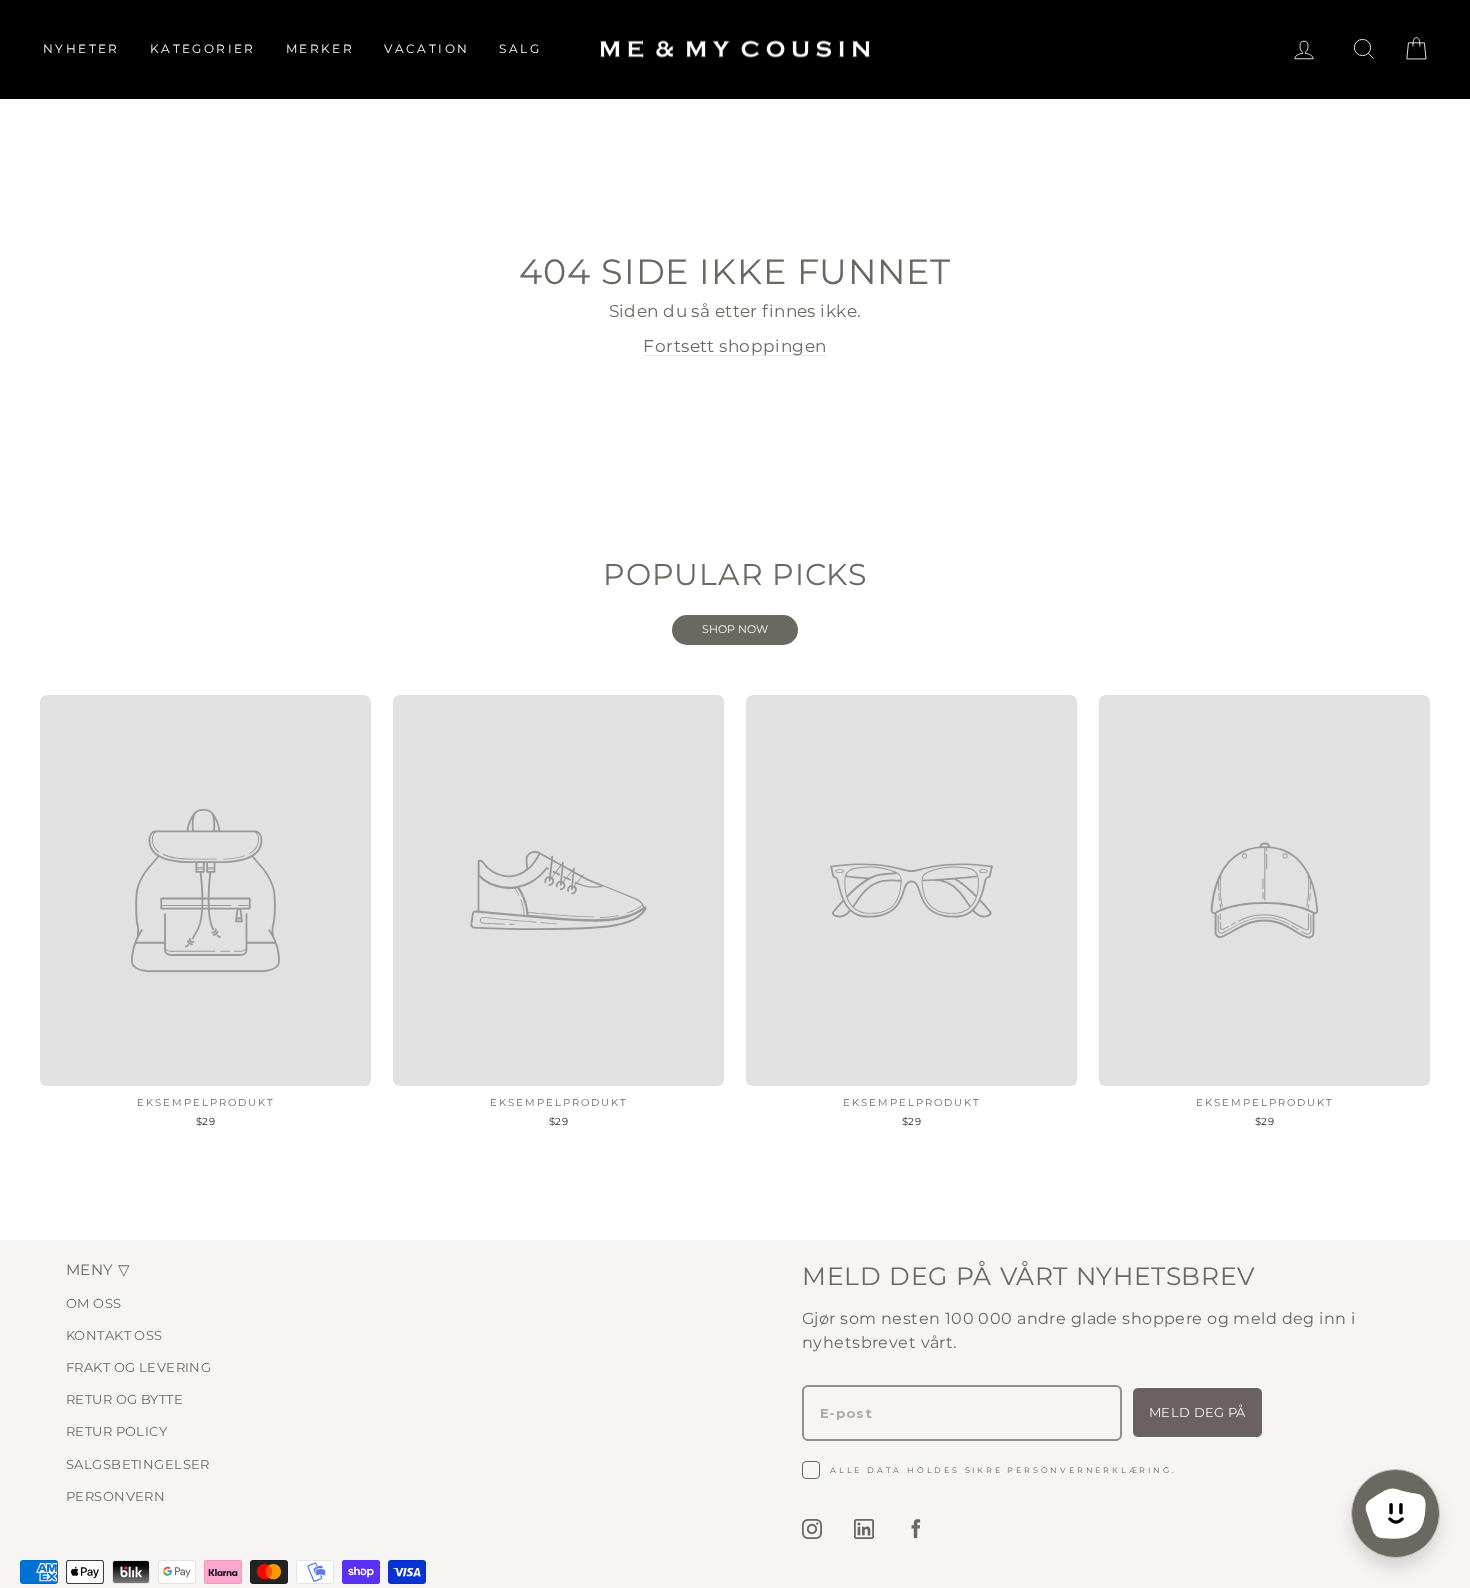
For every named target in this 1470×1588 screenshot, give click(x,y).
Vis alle (735, 630)
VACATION (426, 48)
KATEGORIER (203, 48)
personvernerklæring (1089, 1470)
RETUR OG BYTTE (124, 1399)
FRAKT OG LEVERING (138, 1367)
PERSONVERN (115, 1496)
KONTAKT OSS (114, 1335)
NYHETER (81, 48)
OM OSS (94, 1303)
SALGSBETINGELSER (138, 1464)
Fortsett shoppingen (734, 346)
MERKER (320, 48)
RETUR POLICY (116, 1431)
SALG (520, 48)
